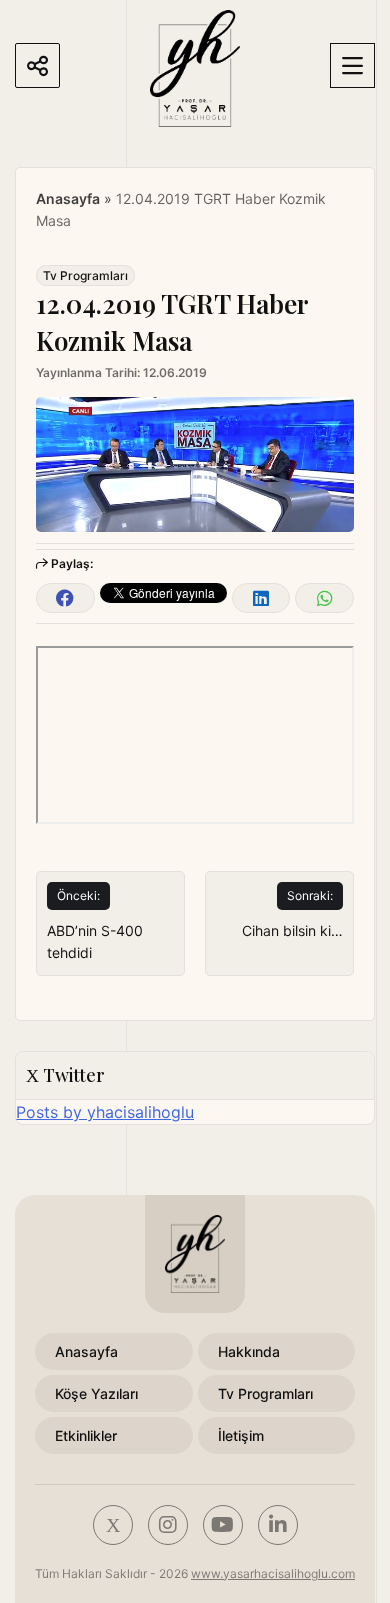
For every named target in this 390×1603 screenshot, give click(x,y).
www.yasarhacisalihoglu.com (273, 1573)
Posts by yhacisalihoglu (105, 1112)
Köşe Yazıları (96, 1393)
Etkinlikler (86, 1435)
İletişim (241, 1435)
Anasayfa (68, 198)
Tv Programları (85, 275)
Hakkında (249, 1351)
